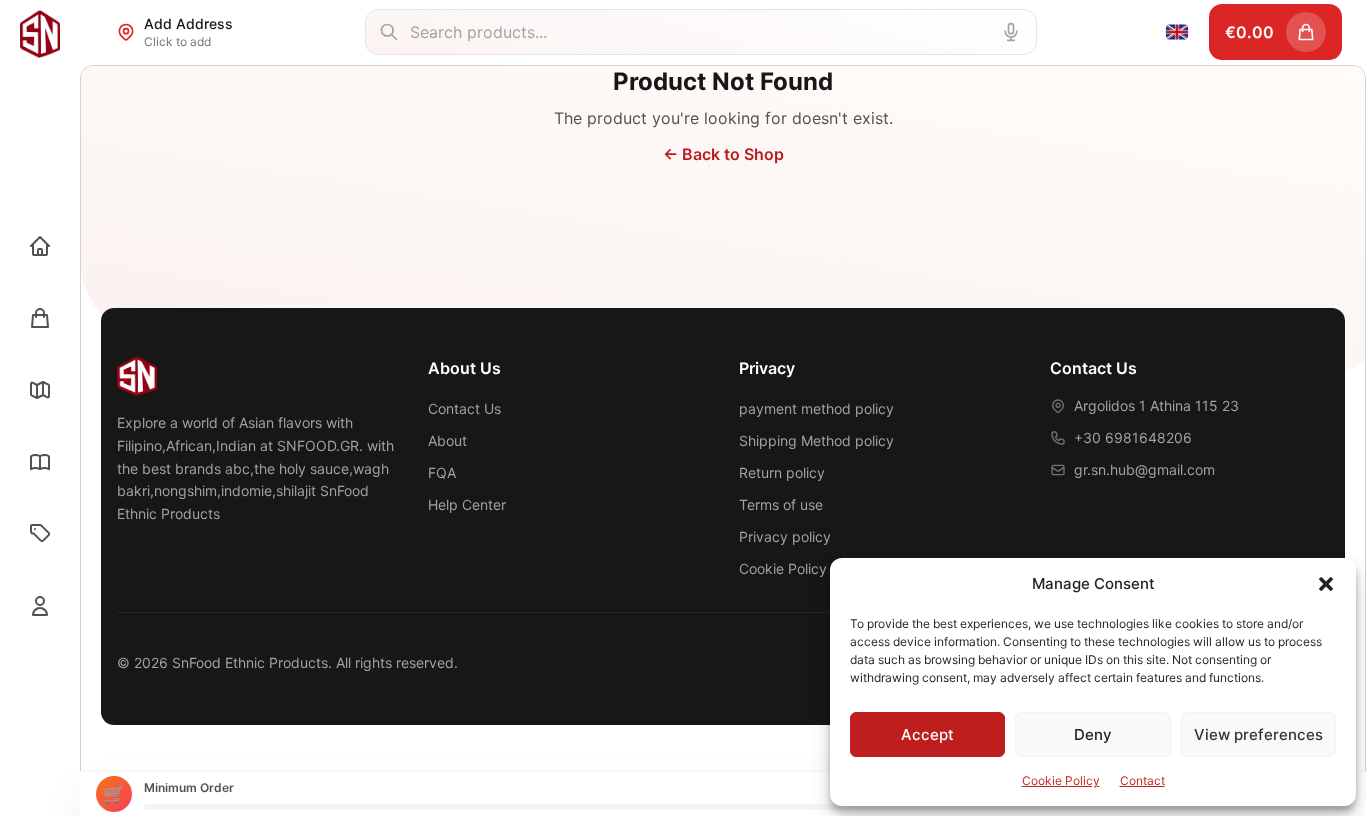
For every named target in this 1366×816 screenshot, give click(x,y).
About (447, 440)
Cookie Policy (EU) (799, 568)
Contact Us (464, 408)
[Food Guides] (40, 462)
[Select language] (1177, 32)
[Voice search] (1011, 32)
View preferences (1258, 734)
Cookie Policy (1061, 780)
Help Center (467, 504)
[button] (1326, 584)
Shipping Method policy (816, 440)
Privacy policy (785, 536)
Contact (1142, 780)
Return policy (782, 472)
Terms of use (781, 504)
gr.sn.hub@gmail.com (1144, 469)
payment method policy (816, 408)
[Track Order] (40, 390)
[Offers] (40, 534)
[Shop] (40, 318)
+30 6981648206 (1133, 437)
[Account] (40, 606)
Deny (1093, 734)
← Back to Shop (723, 154)
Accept (927, 734)
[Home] (40, 246)
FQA (442, 472)
